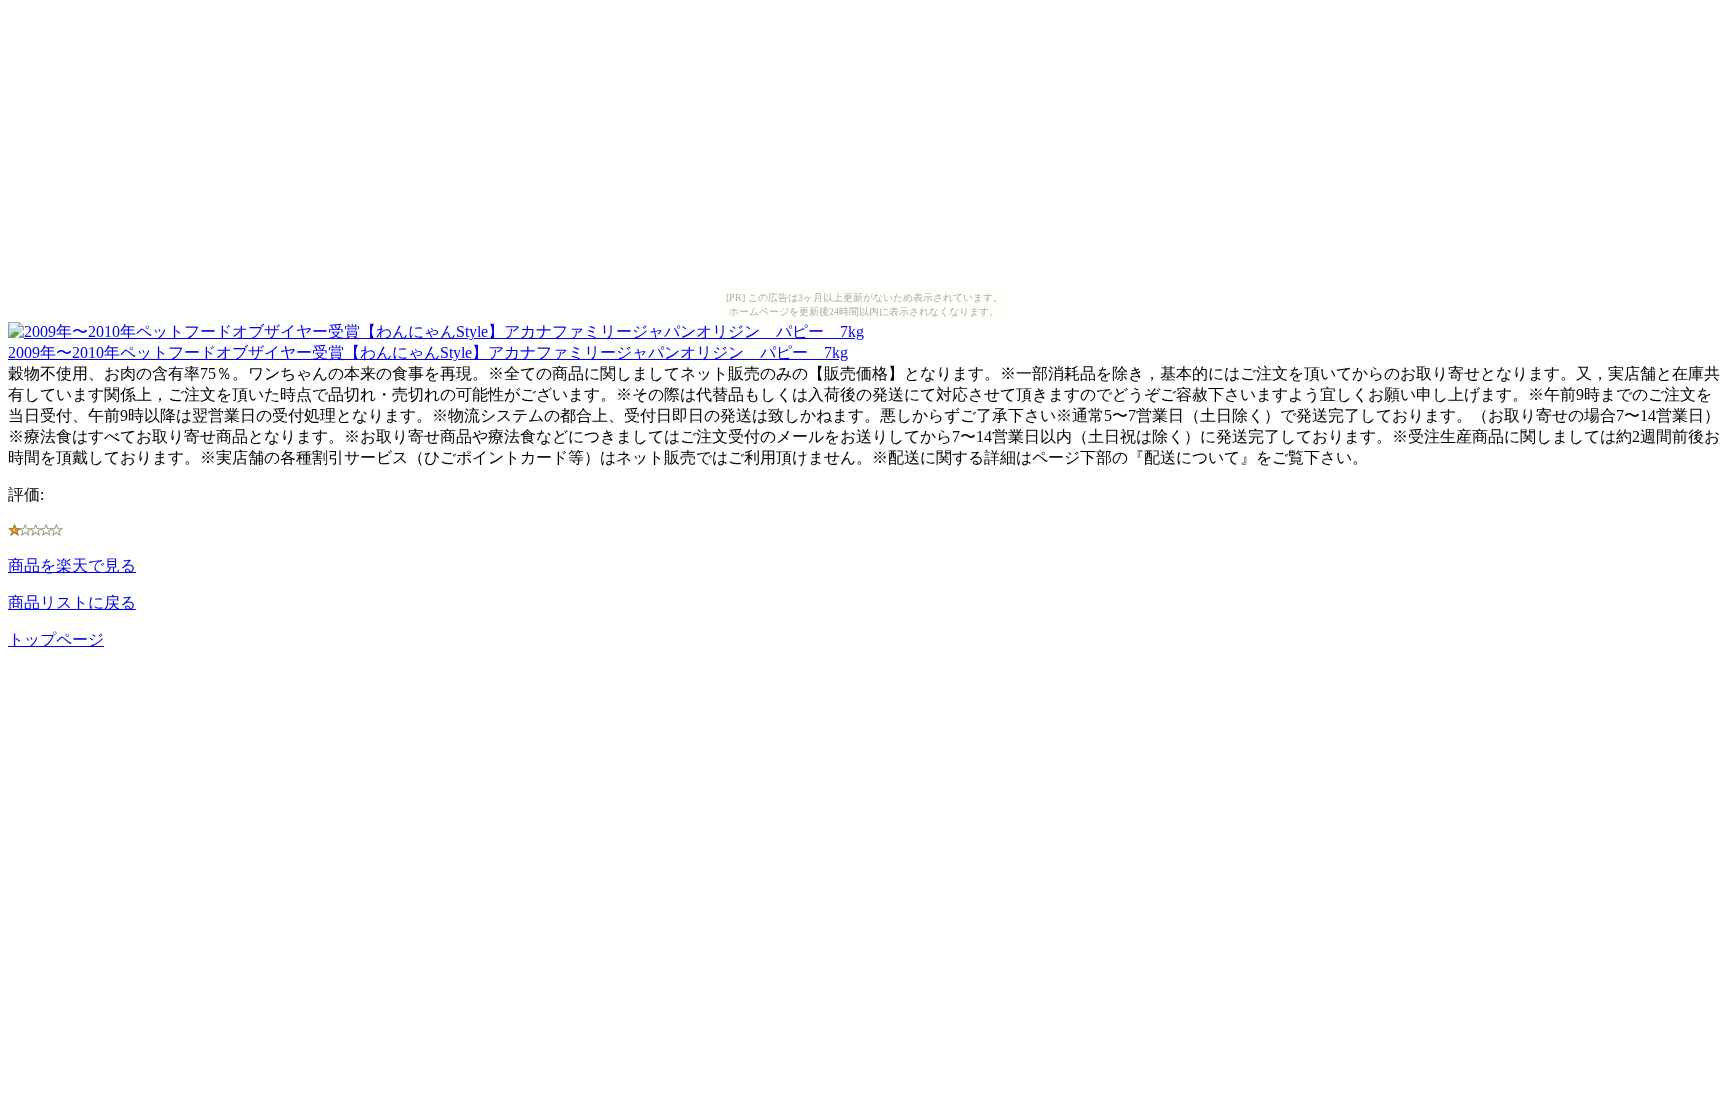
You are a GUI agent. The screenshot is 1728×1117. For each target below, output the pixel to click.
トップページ (56, 639)
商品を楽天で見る (72, 565)
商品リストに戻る (72, 602)
